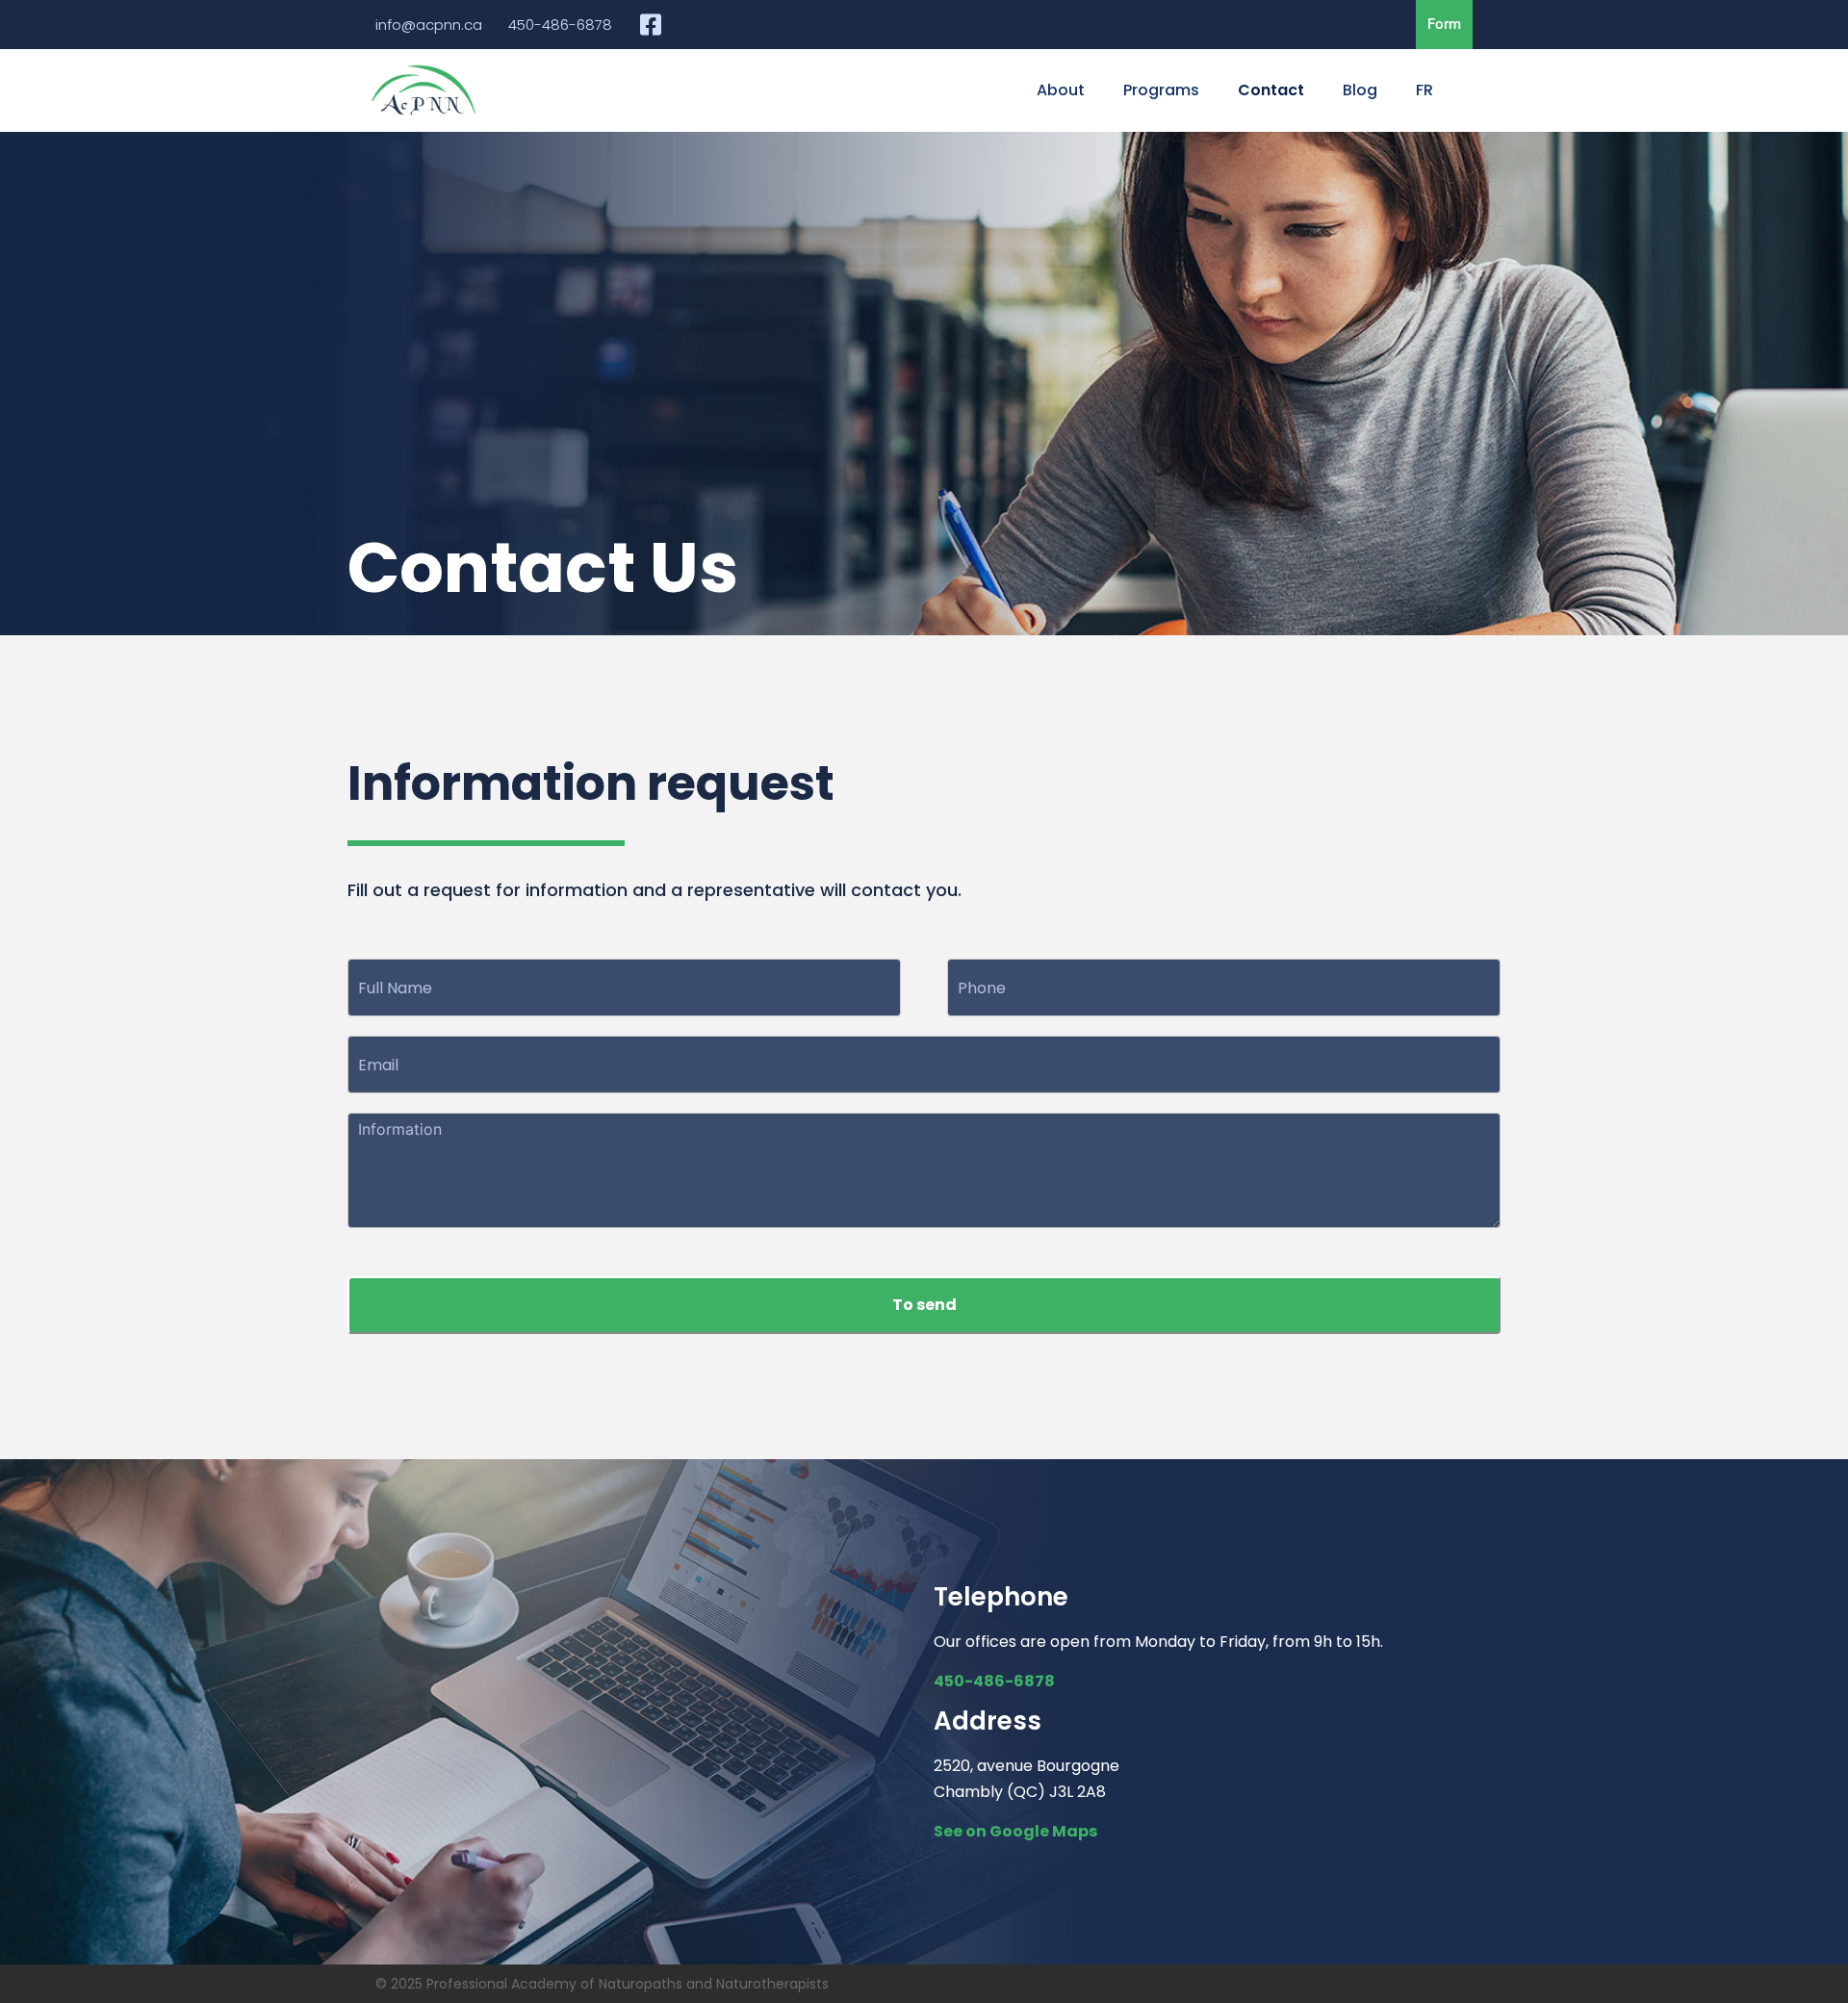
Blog (1360, 90)
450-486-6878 (560, 25)
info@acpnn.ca (429, 25)
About (1061, 90)
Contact (1271, 90)
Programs (1161, 90)
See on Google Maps (1015, 1831)
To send (924, 1305)
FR (1424, 90)
